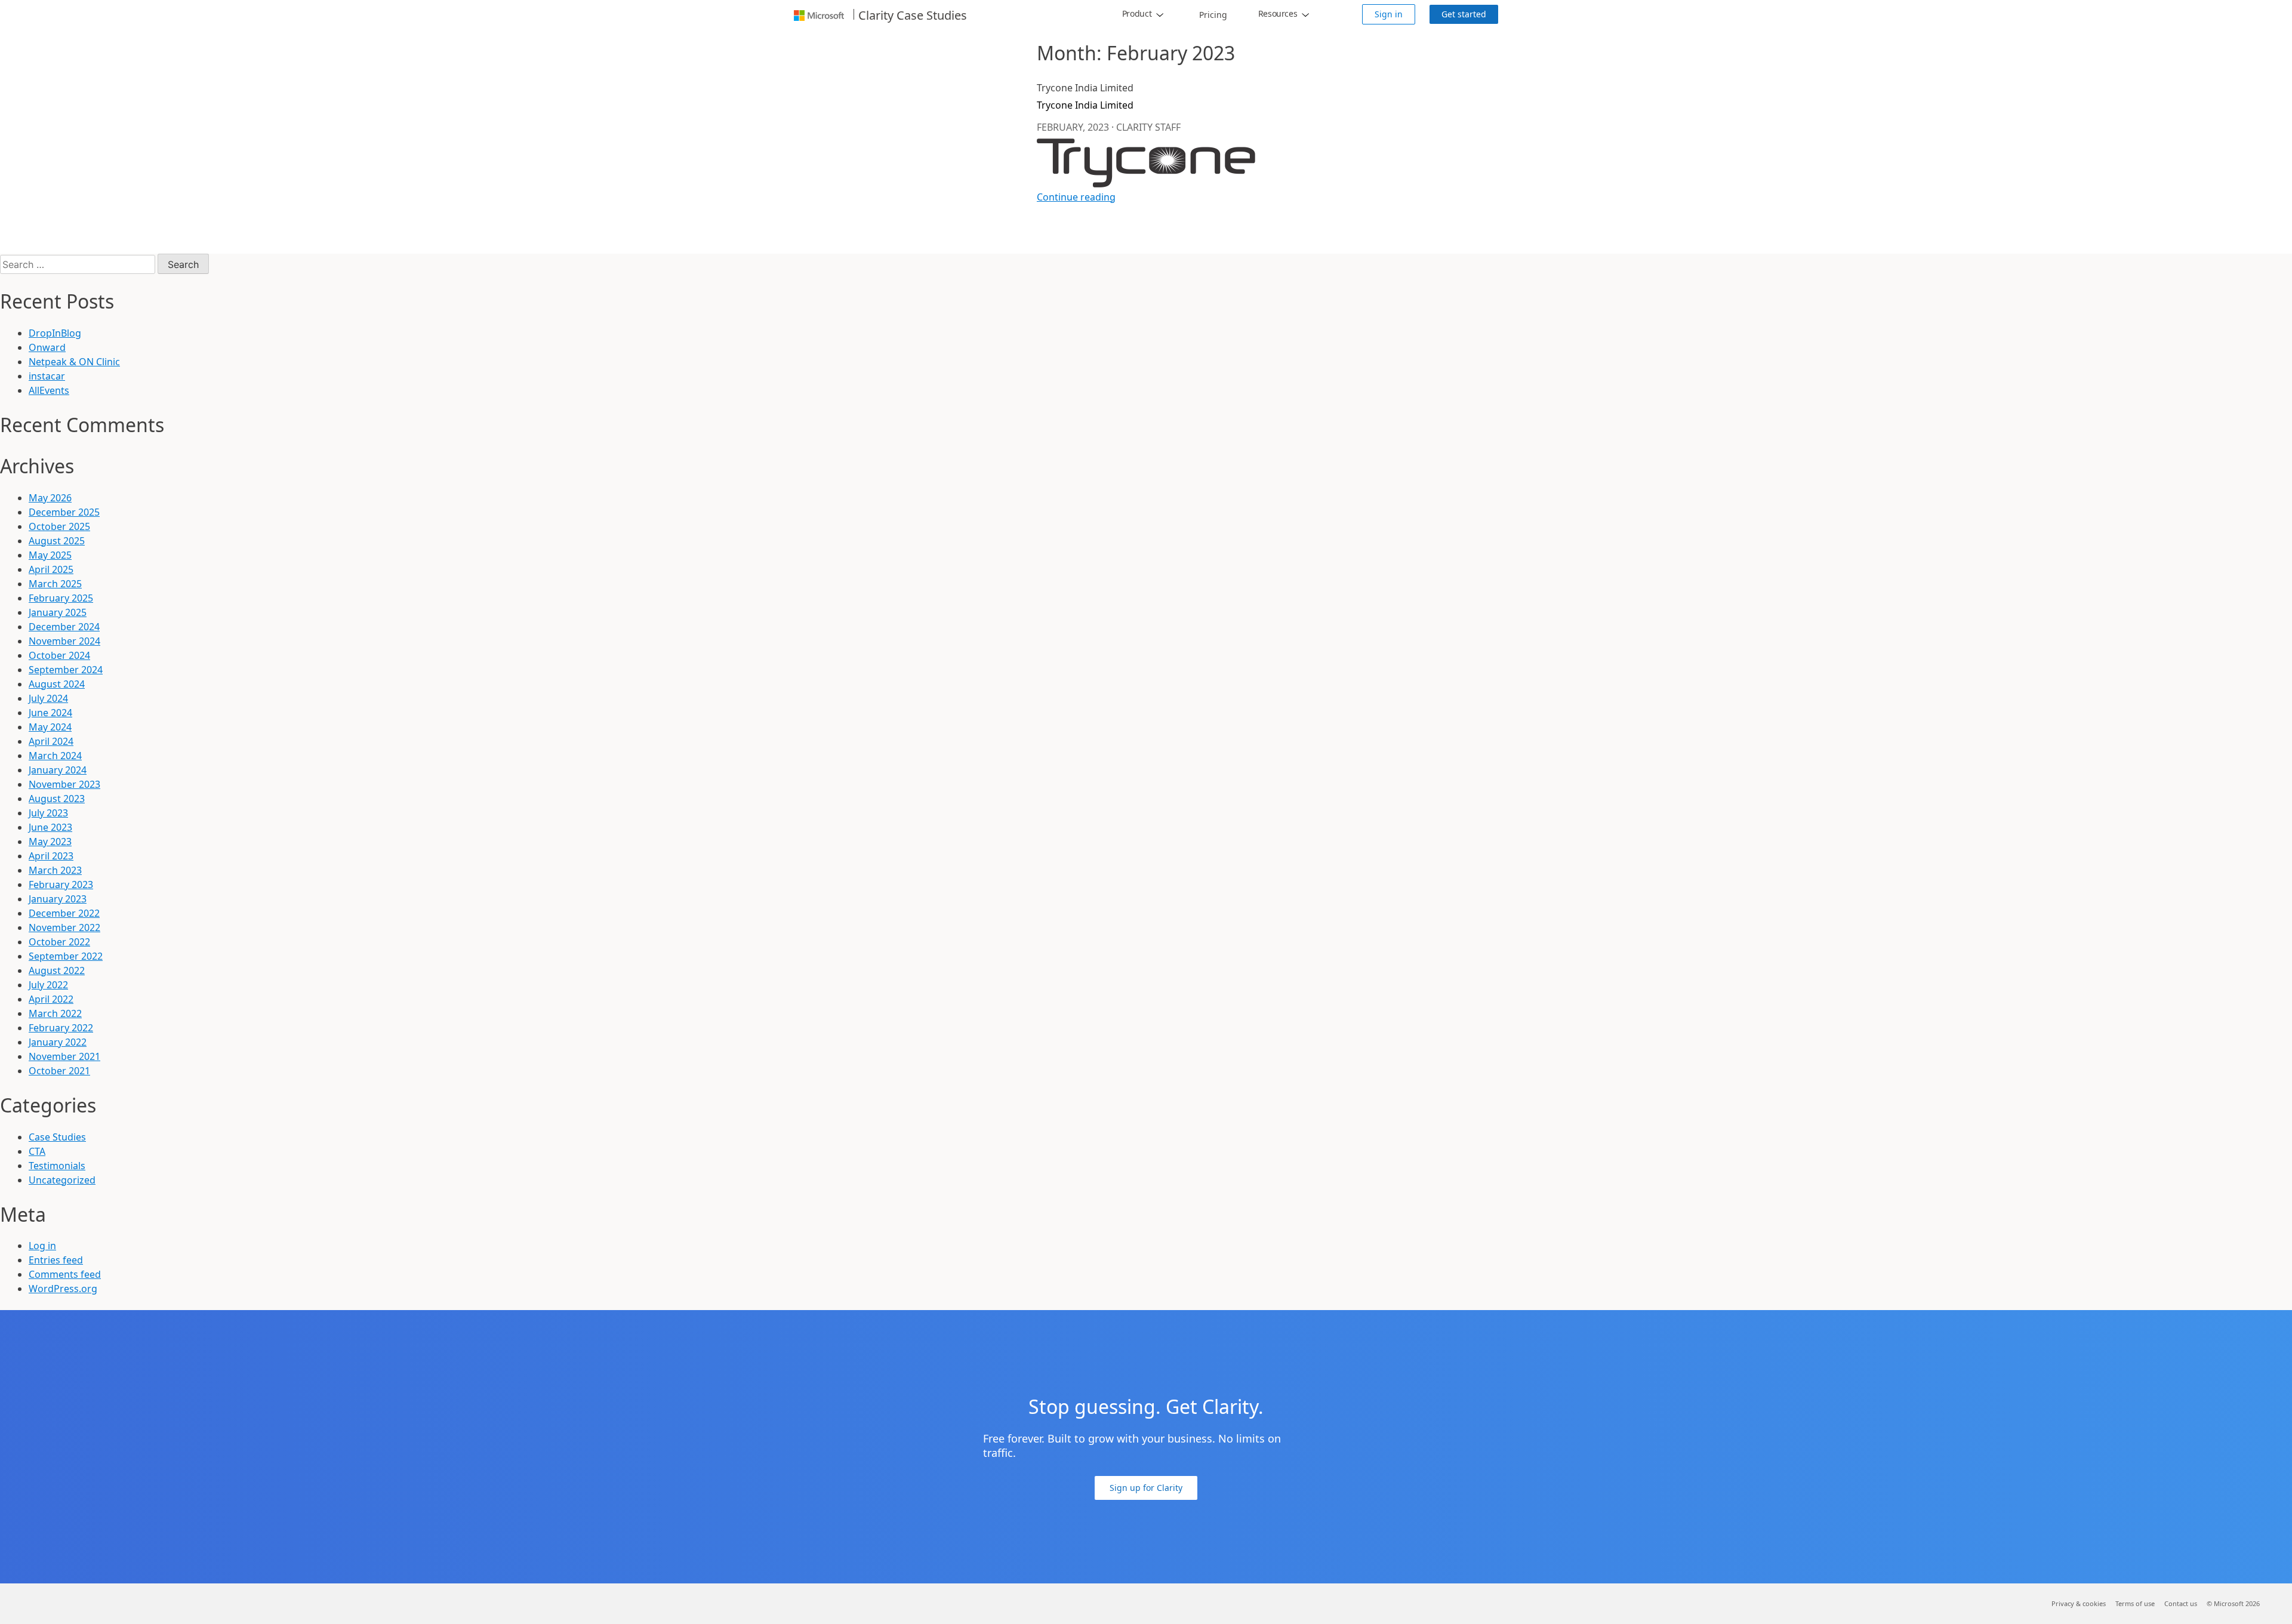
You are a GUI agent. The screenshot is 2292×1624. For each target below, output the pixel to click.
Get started (1464, 14)
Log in (42, 1246)
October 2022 (59, 942)
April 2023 (51, 856)
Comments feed (65, 1274)
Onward (47, 347)
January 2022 (58, 1042)
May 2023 (50, 842)
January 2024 (58, 770)
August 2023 (57, 799)
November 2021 (64, 1056)
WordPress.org (63, 1289)
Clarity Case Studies (913, 16)
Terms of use (2135, 1603)
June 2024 (50, 713)
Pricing (1213, 15)
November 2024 (64, 641)
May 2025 (50, 555)
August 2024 (57, 684)
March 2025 (55, 584)
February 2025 (61, 598)
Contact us (2181, 1603)
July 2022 (48, 985)
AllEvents (49, 390)
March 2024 (55, 756)
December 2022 (64, 913)
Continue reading (1076, 197)
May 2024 (50, 727)
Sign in (1389, 14)
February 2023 (61, 885)
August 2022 (57, 970)
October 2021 (59, 1071)
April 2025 (51, 569)
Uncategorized (62, 1180)
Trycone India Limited (1085, 105)
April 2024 (51, 741)
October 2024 (59, 655)
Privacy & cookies (2079, 1603)
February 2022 (61, 1028)
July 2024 (48, 698)
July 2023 (48, 813)
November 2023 (64, 784)
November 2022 (64, 927)
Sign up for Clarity (1146, 1488)
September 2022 (66, 956)
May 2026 (50, 498)
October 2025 (59, 526)
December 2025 (64, 512)
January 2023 (58, 899)
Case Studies (57, 1137)
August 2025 (57, 541)
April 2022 (51, 999)
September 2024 (66, 670)
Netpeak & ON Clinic (74, 362)
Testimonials (57, 1166)
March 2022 (55, 1013)
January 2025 (58, 612)
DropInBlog (55, 333)
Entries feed (56, 1260)
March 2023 (55, 870)
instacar (47, 376)
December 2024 (64, 627)
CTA (37, 1151)
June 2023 (50, 827)
